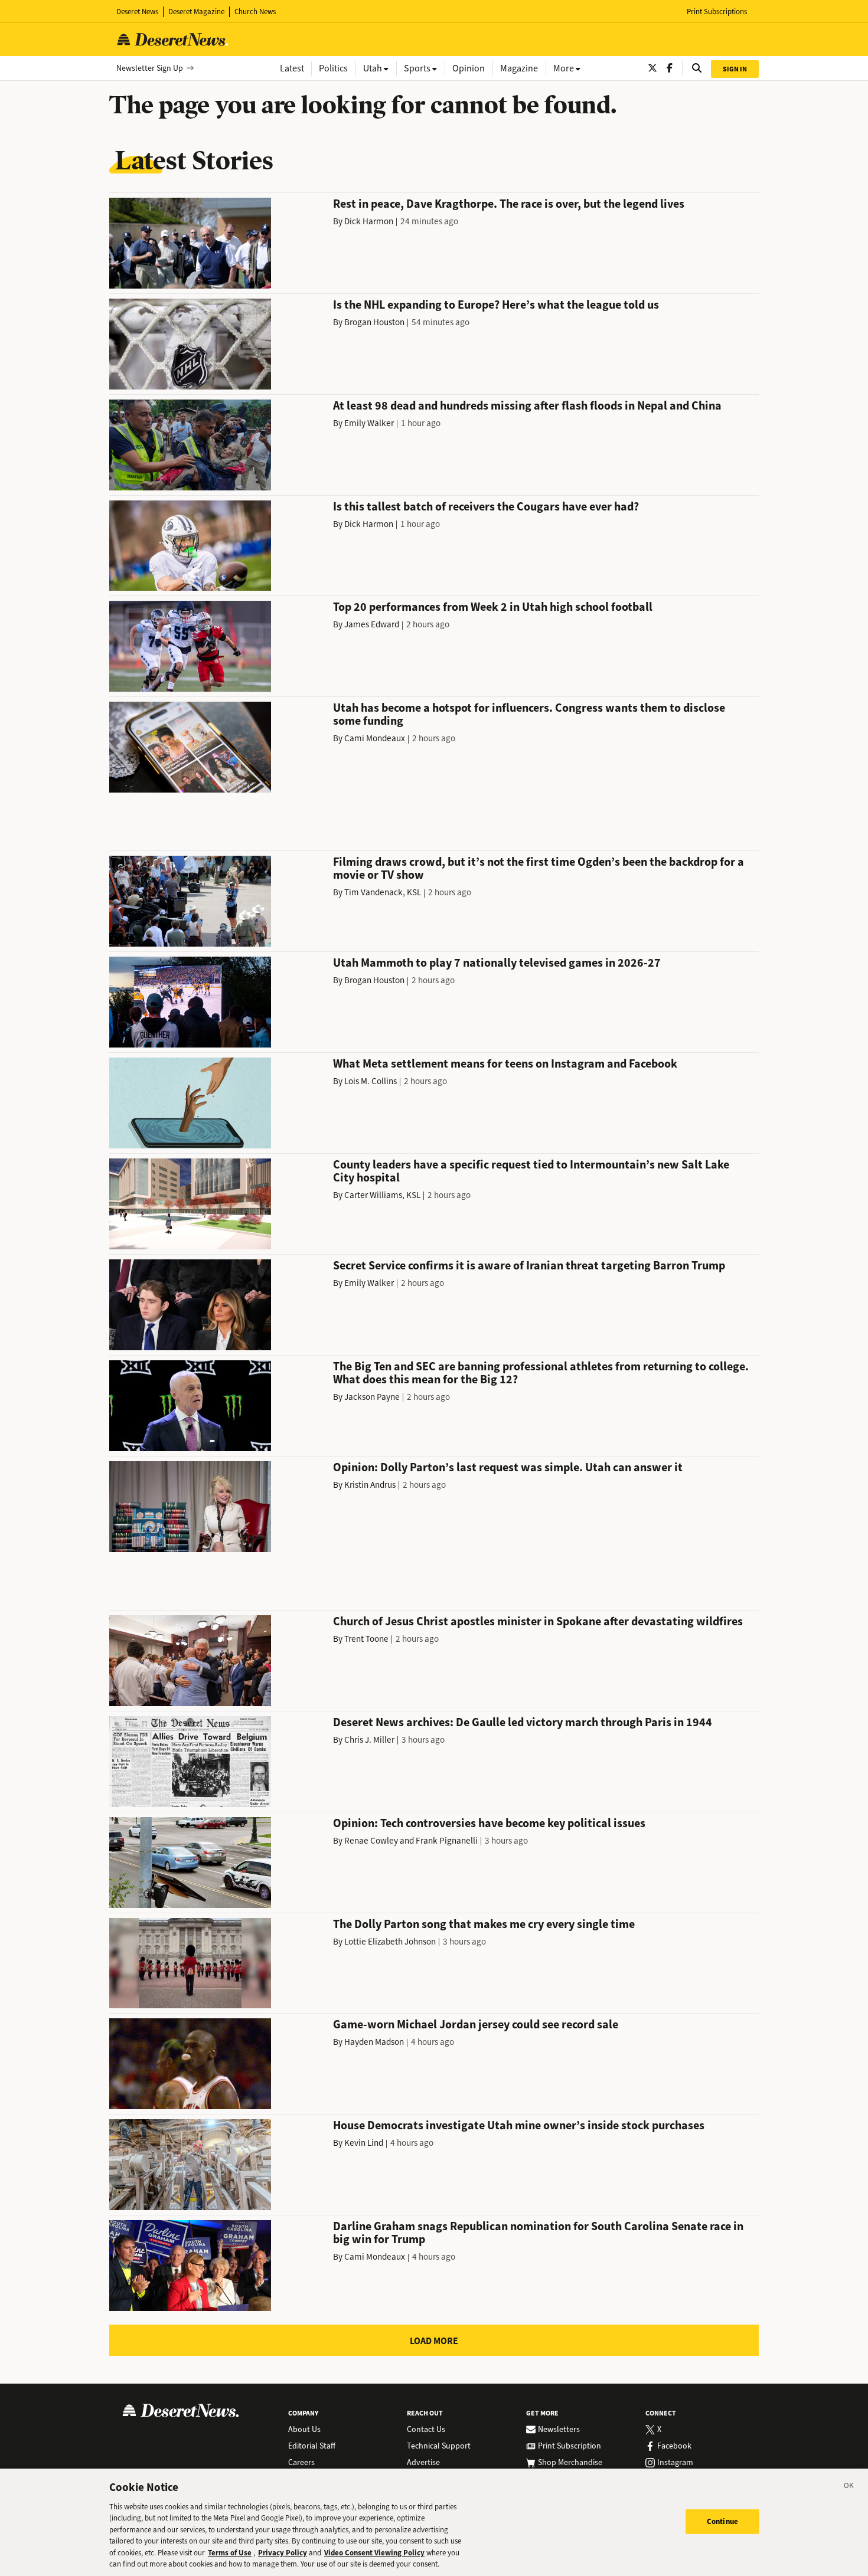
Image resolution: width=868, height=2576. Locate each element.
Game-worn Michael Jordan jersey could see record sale (476, 2025)
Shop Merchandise (570, 2463)
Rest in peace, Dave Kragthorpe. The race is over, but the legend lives (509, 204)
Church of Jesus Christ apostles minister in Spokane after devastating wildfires (538, 1621)
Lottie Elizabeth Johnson (390, 1942)
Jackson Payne (372, 1397)
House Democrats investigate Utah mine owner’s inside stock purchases (519, 2125)
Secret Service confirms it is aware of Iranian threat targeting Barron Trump (529, 1266)
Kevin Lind (364, 2143)
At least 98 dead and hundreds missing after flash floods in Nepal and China (527, 406)
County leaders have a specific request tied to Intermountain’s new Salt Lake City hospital (531, 1171)
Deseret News (137, 12)
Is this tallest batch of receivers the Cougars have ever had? (486, 507)
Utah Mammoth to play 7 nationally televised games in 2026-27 (497, 963)
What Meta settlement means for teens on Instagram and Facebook (505, 1064)
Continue (722, 2521)
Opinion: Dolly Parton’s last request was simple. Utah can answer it (508, 1467)
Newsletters (559, 2430)
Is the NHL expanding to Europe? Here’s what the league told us (496, 305)
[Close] (849, 2487)
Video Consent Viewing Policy (374, 2553)
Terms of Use (230, 2553)
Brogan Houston (374, 322)
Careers (301, 2463)
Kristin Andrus (370, 1485)
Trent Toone (366, 1639)
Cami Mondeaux (375, 738)
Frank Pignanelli (447, 1841)
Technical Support (439, 2446)
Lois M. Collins (371, 1081)
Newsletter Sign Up (150, 68)
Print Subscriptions (717, 12)
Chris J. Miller (369, 1740)
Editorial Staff (312, 2446)
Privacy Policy (283, 2553)
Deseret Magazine (196, 12)
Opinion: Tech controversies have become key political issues (489, 1823)
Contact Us (426, 2430)
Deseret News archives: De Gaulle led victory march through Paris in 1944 (523, 1722)
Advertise (423, 2463)
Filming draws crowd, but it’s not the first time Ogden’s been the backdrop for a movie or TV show (539, 868)
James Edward (372, 624)
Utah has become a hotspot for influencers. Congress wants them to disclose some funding (529, 714)
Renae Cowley (371, 1841)
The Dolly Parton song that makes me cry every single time (484, 1924)
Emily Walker (369, 423)
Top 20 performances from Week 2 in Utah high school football (493, 607)
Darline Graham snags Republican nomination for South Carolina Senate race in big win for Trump (538, 2233)
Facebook (674, 2446)
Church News (255, 12)
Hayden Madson (374, 2042)
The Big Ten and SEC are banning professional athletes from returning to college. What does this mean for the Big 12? (541, 1373)
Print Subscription (570, 2446)
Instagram (675, 2463)
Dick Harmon (369, 221)
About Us (304, 2430)
